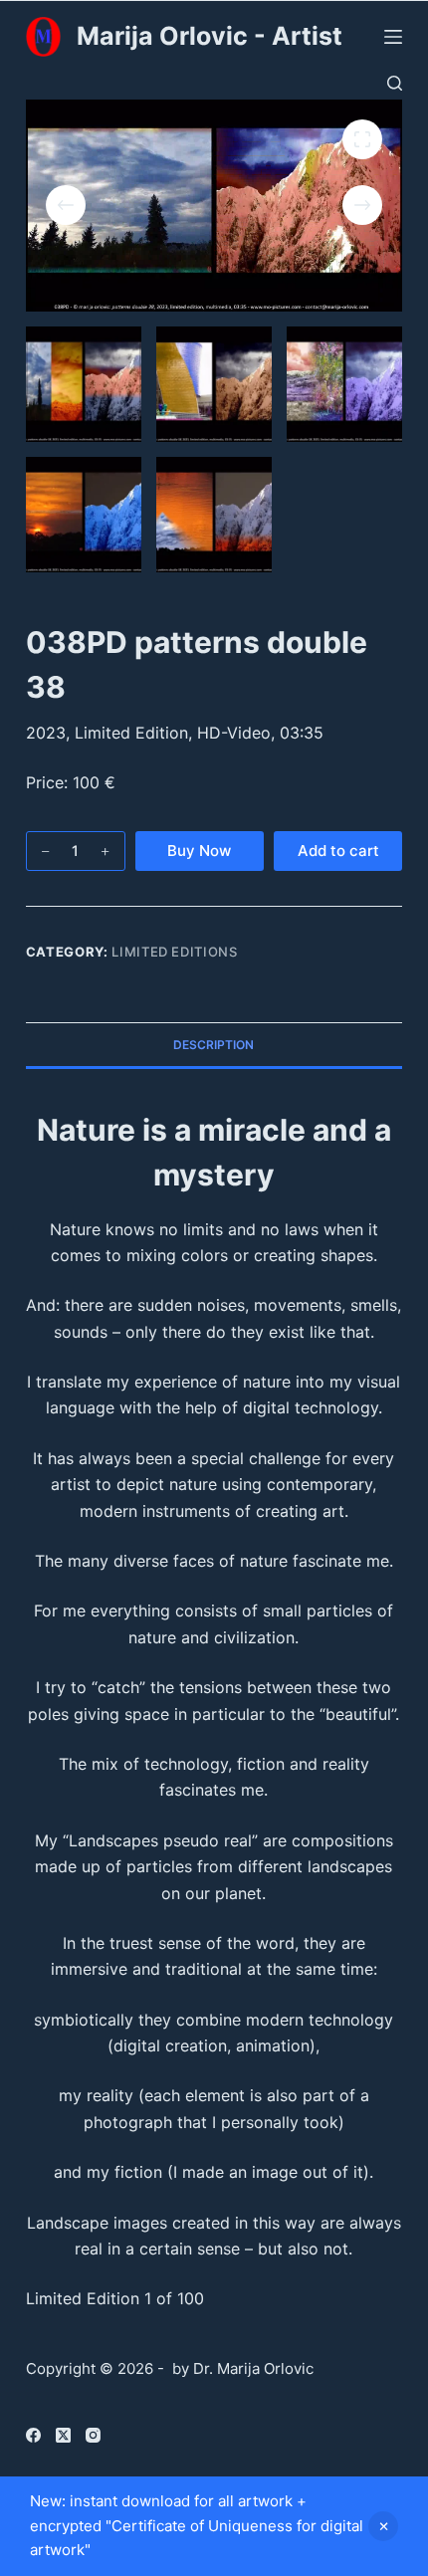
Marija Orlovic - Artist (210, 36)
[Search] (395, 83)
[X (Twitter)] (63, 2435)
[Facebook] (33, 2435)
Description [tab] (214, 1045)
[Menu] (393, 37)
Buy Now (199, 851)
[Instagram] (93, 2435)
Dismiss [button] (383, 2526)
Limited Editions (174, 952)
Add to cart (338, 851)
